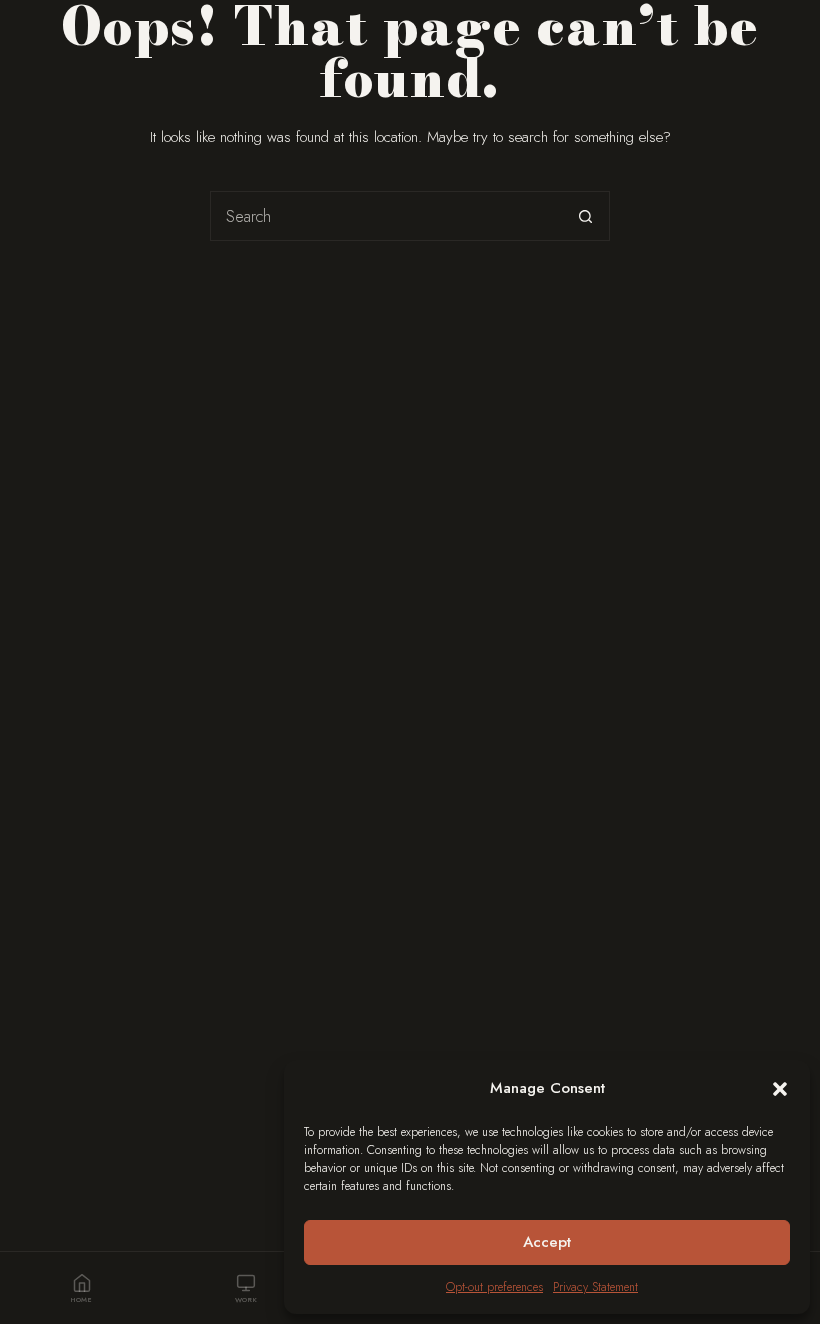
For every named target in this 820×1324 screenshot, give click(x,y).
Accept (547, 1242)
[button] (780, 1089)
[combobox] (386, 216)
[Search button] (585, 216)
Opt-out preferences (494, 1287)
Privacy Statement (595, 1287)
